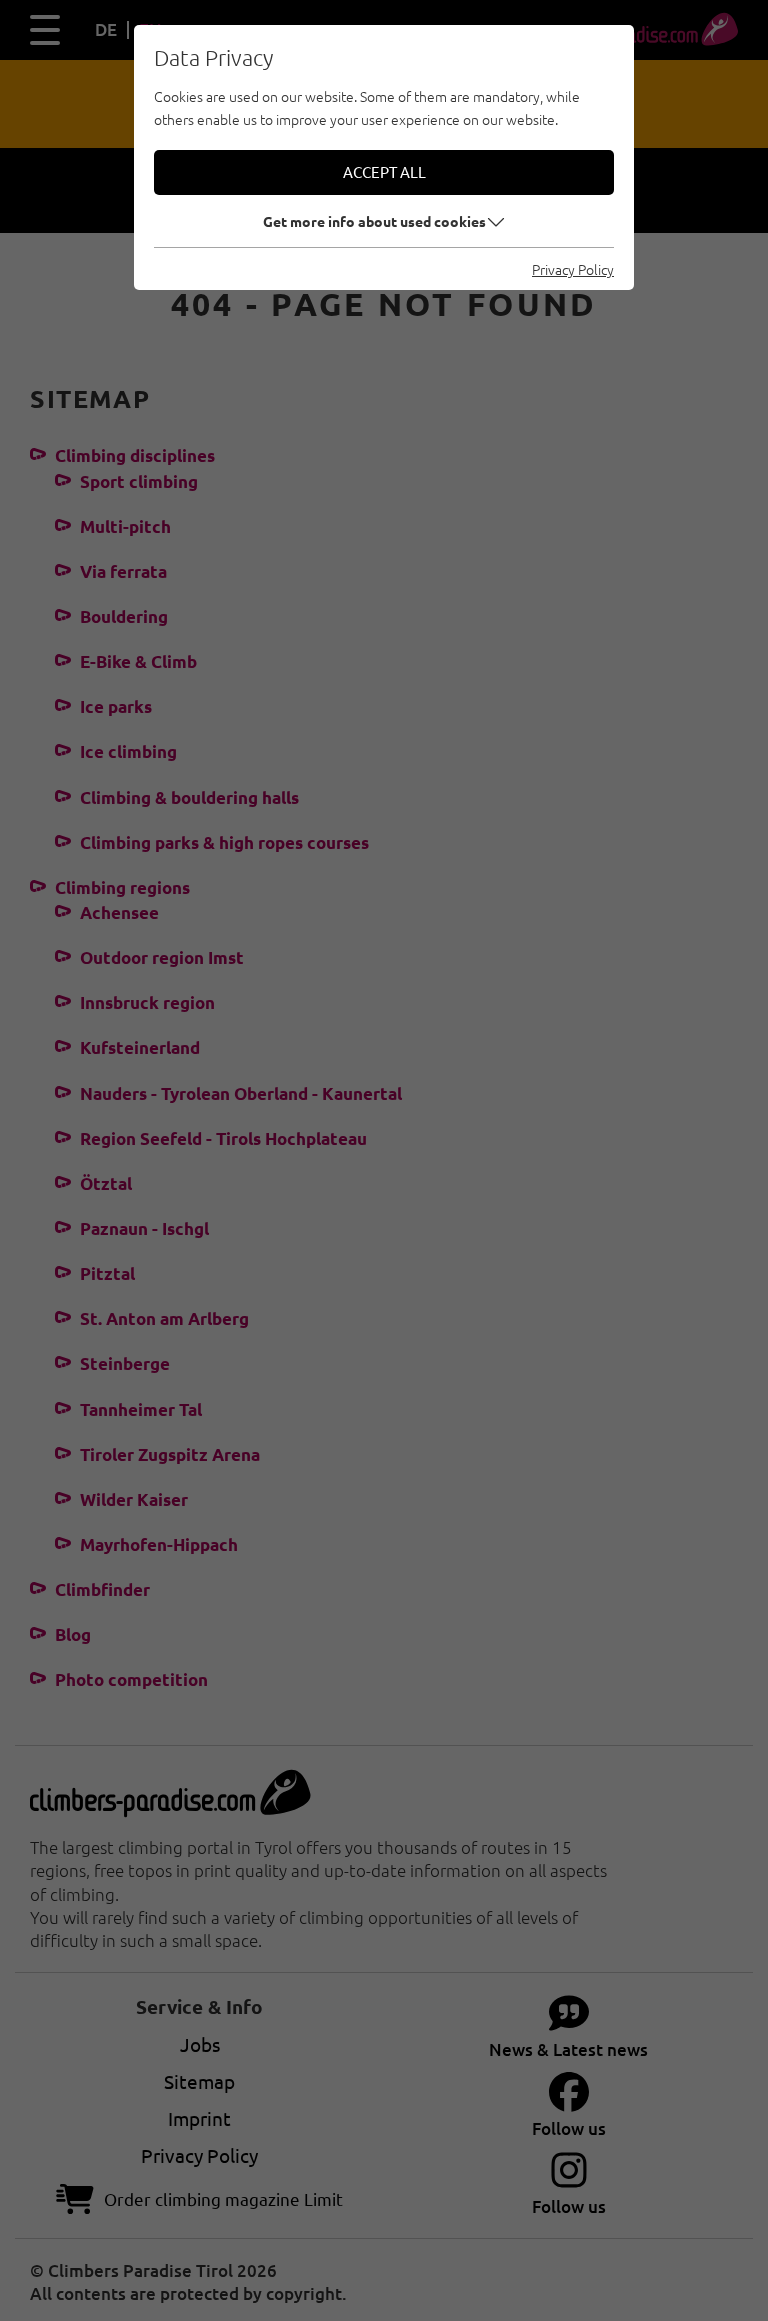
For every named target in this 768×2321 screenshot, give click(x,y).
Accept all (384, 171)
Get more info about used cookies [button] (374, 221)
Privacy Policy (573, 269)
